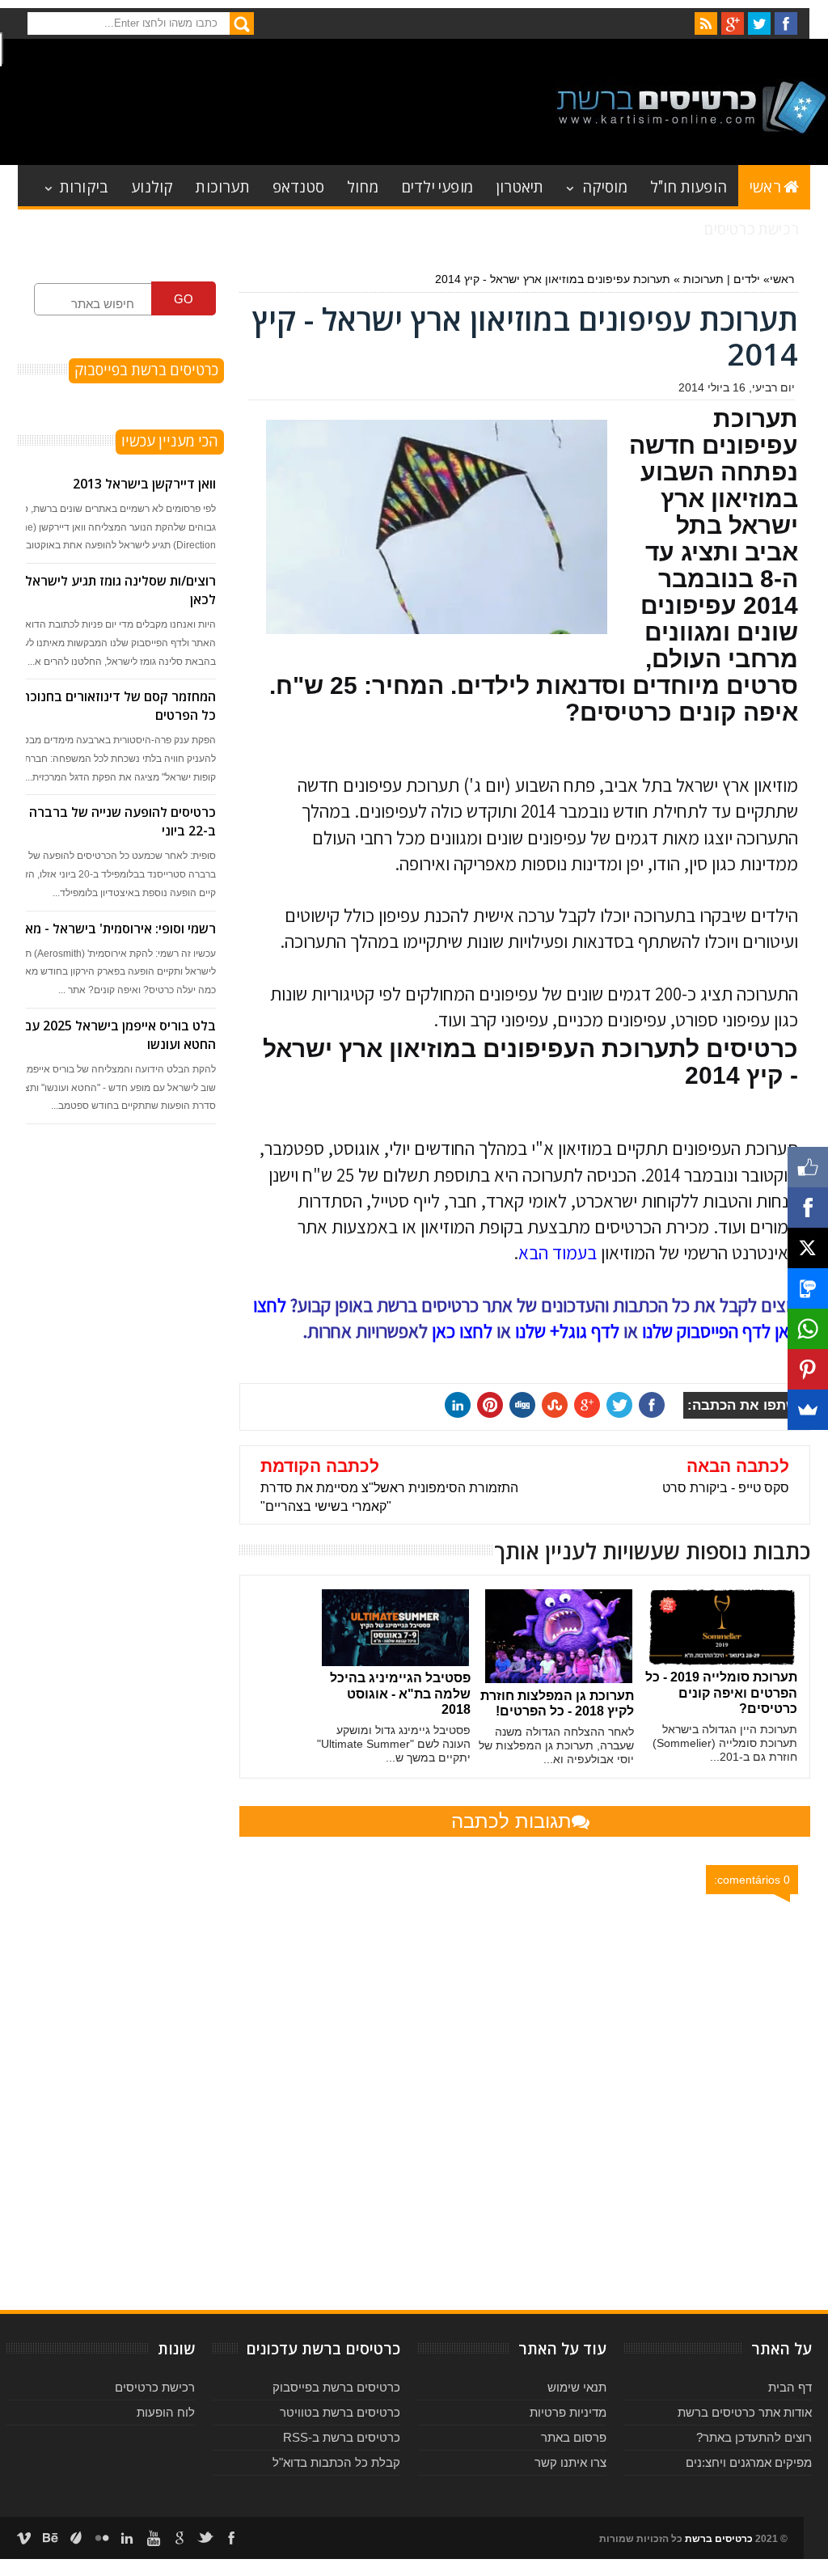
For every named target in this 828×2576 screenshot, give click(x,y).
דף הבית (790, 2387)
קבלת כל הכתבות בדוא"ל (336, 2462)
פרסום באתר (574, 2437)
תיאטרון (520, 186)
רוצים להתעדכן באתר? (754, 2437)
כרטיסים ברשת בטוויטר (340, 2412)
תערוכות (222, 186)
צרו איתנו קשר (570, 2462)
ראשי (765, 186)
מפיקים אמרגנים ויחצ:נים (749, 2462)
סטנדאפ (298, 186)
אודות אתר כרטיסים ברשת (745, 2412)
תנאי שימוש (577, 2387)
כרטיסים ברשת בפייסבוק (336, 2387)
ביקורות (84, 186)
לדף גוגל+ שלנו (567, 1331)
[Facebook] (808, 1208)
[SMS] (808, 1288)
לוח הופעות (166, 2412)
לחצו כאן (462, 1331)
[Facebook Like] (808, 1167)
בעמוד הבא (558, 1253)
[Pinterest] (808, 1369)
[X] (808, 1248)
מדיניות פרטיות (568, 2412)
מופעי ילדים (437, 186)
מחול (363, 186)
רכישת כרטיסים (751, 228)
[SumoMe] (808, 1410)
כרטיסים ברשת (719, 2539)
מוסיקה (605, 186)
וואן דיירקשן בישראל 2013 (144, 484)
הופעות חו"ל (689, 186)
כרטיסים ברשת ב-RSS (342, 2437)
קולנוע (152, 186)
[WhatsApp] (808, 1329)
